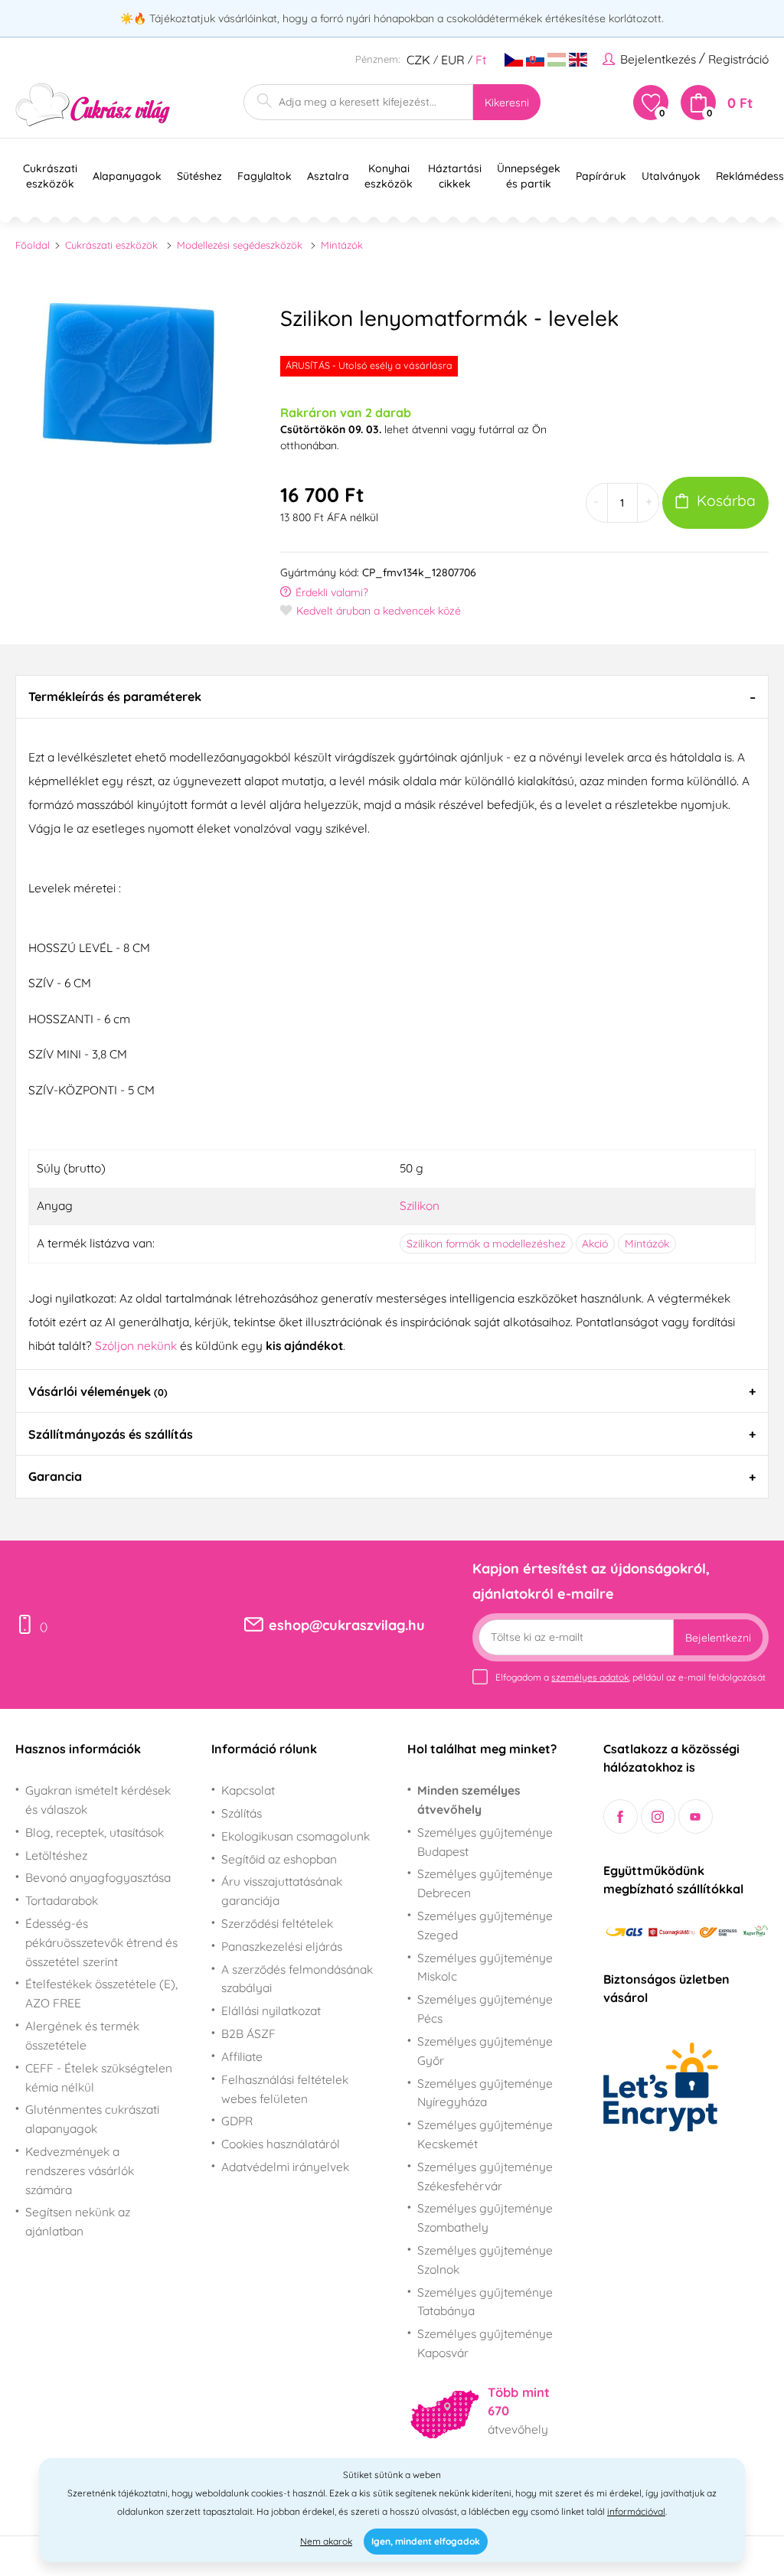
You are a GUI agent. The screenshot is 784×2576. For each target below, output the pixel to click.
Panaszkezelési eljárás (282, 1946)
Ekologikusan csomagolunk (296, 1836)
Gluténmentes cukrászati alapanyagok (92, 2119)
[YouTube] (696, 1816)
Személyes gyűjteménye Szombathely (485, 2217)
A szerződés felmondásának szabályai (297, 1979)
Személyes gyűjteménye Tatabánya (485, 2302)
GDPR (237, 2121)
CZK (418, 60)
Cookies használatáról (281, 2144)
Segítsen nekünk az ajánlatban (78, 2221)
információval (636, 2511)
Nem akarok (326, 2541)
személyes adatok (590, 1677)
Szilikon (420, 1205)
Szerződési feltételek (277, 1923)
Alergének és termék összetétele (82, 2035)
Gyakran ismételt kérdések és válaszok (98, 1800)
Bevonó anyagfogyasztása (98, 1877)
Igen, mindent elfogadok (426, 2541)
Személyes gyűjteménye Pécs (485, 2009)
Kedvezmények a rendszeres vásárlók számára (80, 2170)
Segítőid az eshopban (279, 1859)
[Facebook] (621, 1816)
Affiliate (242, 2056)
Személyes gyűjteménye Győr (485, 2051)
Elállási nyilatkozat (271, 2010)
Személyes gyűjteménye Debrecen (485, 1883)
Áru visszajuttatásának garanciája (282, 1891)
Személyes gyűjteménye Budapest (485, 1842)
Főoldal (33, 245)
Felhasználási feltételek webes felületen (285, 2089)
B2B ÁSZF (248, 2033)
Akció (595, 1244)
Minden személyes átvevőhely (469, 1800)
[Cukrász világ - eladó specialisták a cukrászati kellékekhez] (93, 105)
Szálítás (242, 1813)
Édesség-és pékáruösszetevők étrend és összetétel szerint (101, 1942)
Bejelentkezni (718, 1638)
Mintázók (342, 245)
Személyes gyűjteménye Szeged (485, 1925)
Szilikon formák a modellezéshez (486, 1244)
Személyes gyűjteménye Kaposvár (485, 2343)
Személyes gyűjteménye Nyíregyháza (485, 2093)
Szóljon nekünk (136, 1345)
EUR (453, 60)
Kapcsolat (248, 1790)
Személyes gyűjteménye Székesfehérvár (485, 2176)
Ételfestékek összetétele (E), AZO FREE (101, 1993)
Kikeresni (507, 103)
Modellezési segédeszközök (240, 245)
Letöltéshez (56, 1855)
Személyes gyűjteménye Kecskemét (485, 2134)
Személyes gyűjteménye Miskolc (485, 1967)
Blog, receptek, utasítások (95, 1832)
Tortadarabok (62, 1900)
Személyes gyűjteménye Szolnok (485, 2260)
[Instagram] (658, 1816)
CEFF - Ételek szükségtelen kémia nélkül (99, 2077)
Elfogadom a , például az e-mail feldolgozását (630, 1677)
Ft (481, 60)
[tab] (392, 696)
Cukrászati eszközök (111, 245)
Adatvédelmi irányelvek (285, 2167)
